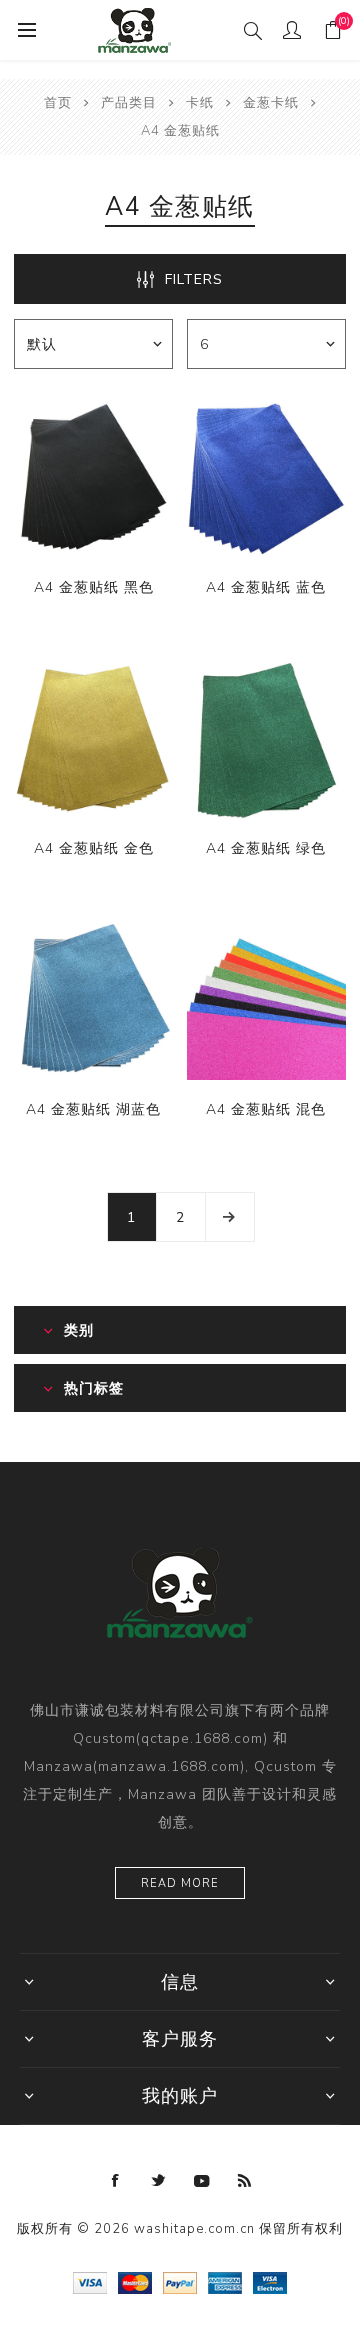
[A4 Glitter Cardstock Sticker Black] (93, 478)
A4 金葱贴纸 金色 (94, 848)
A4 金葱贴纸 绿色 (266, 848)
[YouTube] (202, 2181)
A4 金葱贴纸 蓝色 (266, 587)
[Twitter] (159, 2181)
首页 (58, 103)
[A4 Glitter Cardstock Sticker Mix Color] (266, 1000)
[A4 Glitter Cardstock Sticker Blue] (266, 478)
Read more (180, 1883)
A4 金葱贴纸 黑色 (94, 587)
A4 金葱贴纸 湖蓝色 (93, 1109)
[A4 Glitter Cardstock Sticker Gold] (93, 739)
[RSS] (245, 2181)
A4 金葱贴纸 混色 (266, 1109)
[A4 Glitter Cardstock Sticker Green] (266, 739)
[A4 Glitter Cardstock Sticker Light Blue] (93, 1000)
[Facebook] (116, 2181)
